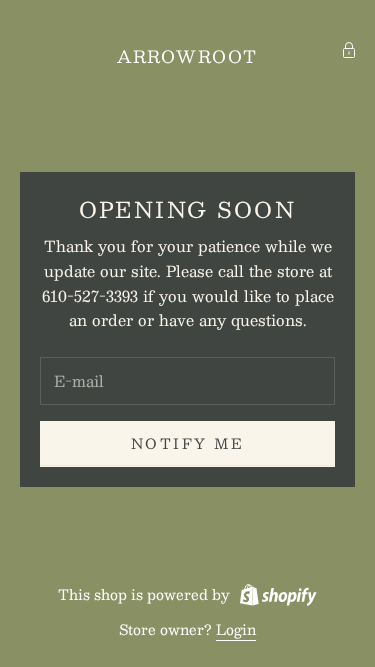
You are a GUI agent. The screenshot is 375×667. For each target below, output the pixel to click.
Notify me (188, 443)
